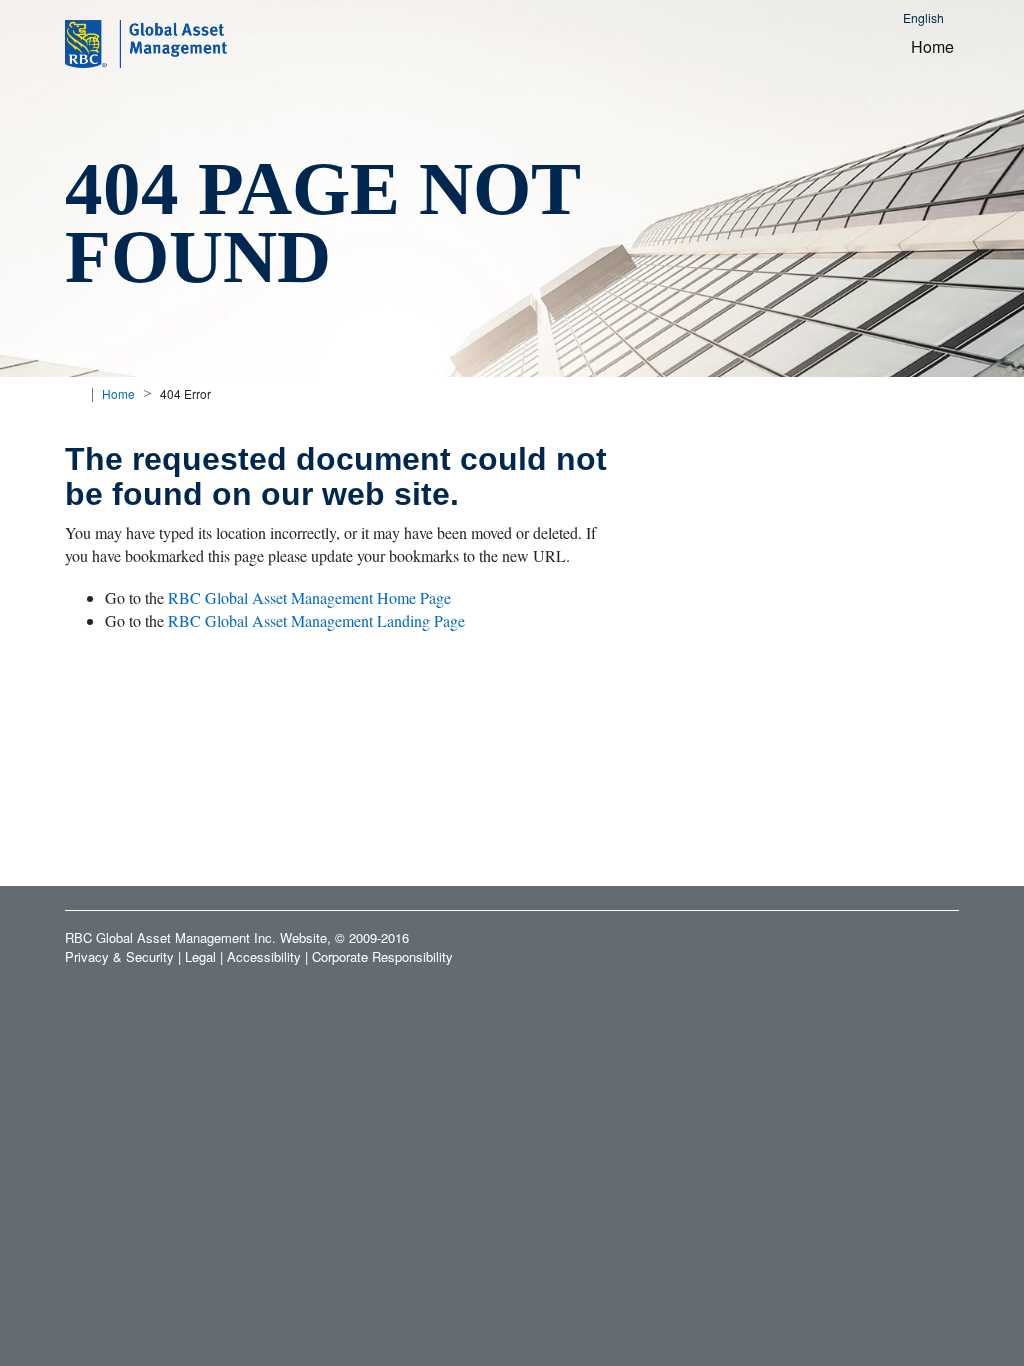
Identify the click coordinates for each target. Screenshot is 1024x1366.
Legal (200, 956)
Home (932, 46)
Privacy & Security (119, 956)
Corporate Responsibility (382, 956)
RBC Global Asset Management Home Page (309, 597)
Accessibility (264, 956)
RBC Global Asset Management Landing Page (316, 620)
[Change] (72, 393)
